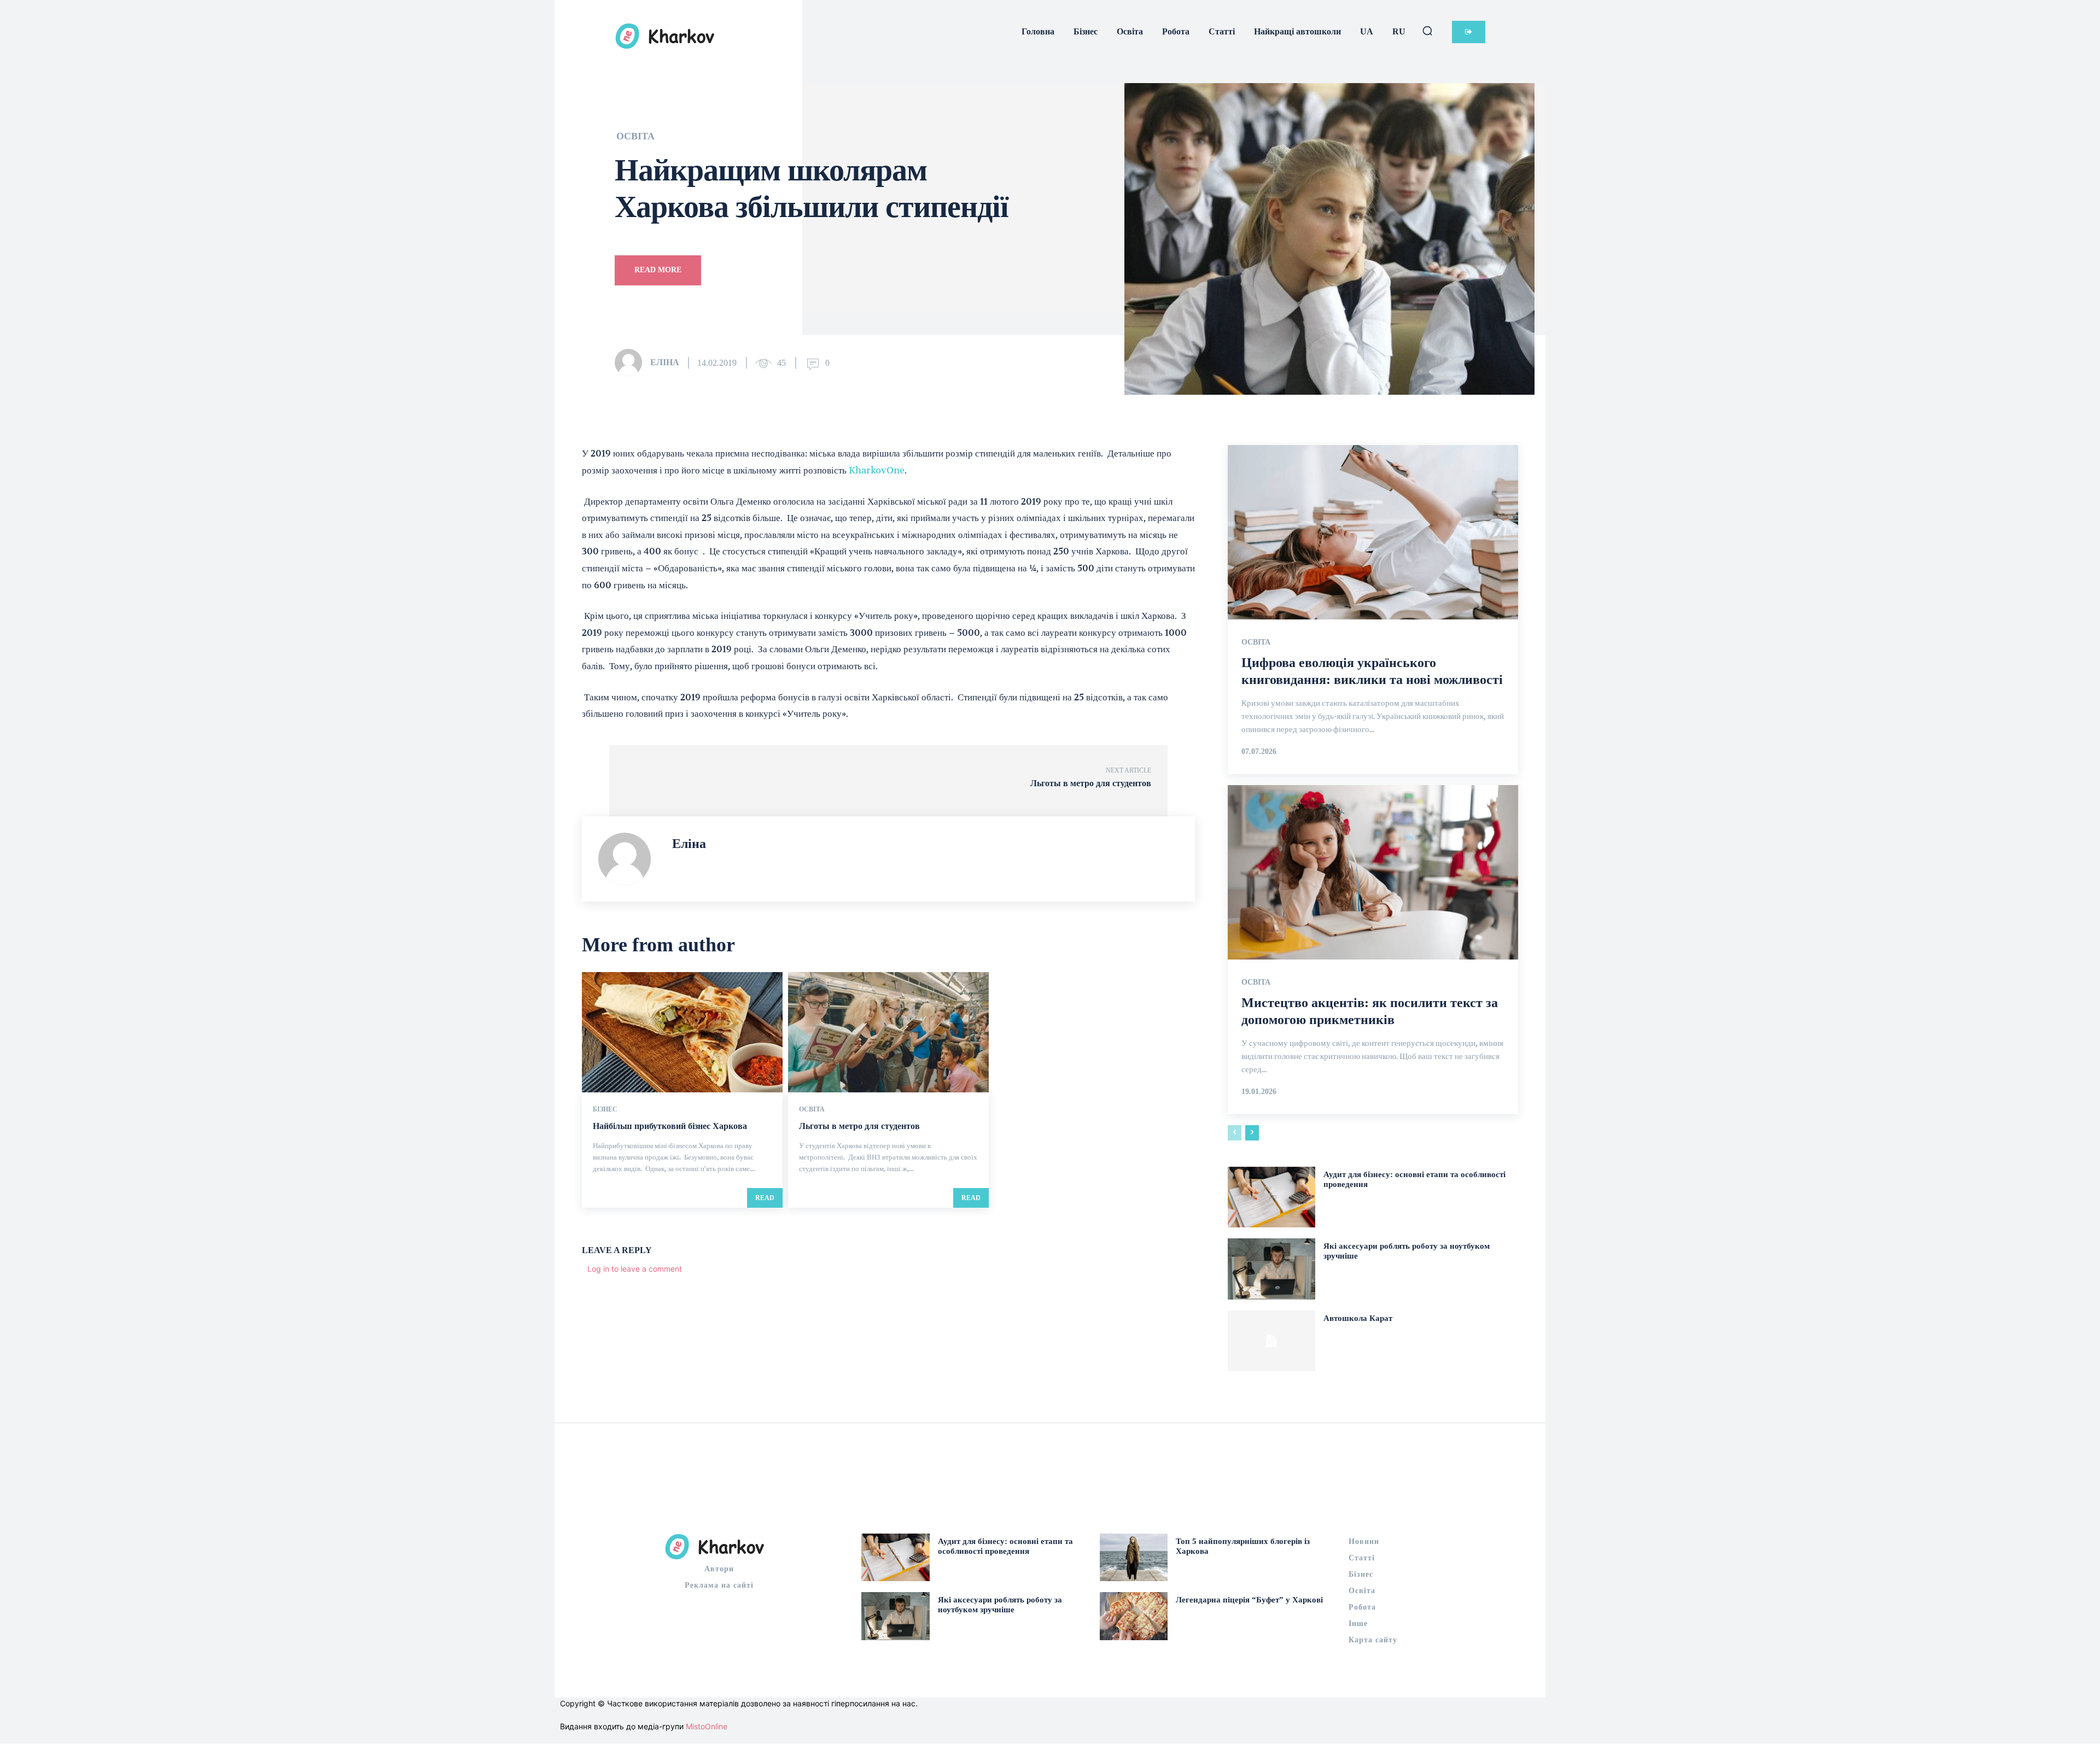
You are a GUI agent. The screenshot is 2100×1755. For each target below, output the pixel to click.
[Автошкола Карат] (1271, 1341)
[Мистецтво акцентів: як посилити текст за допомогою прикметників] (1373, 872)
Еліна (665, 362)
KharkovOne (877, 470)
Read (765, 1198)
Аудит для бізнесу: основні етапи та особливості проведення (1005, 1546)
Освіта (635, 136)
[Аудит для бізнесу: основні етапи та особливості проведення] (1271, 1197)
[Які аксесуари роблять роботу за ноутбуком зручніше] (1271, 1269)
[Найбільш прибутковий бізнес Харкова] (682, 1032)
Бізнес (605, 1109)
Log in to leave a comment (635, 1269)
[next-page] (1252, 1133)
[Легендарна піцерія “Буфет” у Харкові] (1134, 1616)
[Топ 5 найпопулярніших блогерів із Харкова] (1134, 1557)
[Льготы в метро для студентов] (888, 1032)
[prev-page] (1235, 1133)
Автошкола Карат (1358, 1318)
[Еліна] (632, 362)
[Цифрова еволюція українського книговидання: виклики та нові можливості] (1373, 532)
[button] (1427, 31)
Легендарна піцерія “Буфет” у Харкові (1249, 1600)
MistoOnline (707, 1726)
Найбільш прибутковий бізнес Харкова (670, 1126)
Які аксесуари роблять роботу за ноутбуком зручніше (1000, 1605)
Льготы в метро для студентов (1091, 783)
